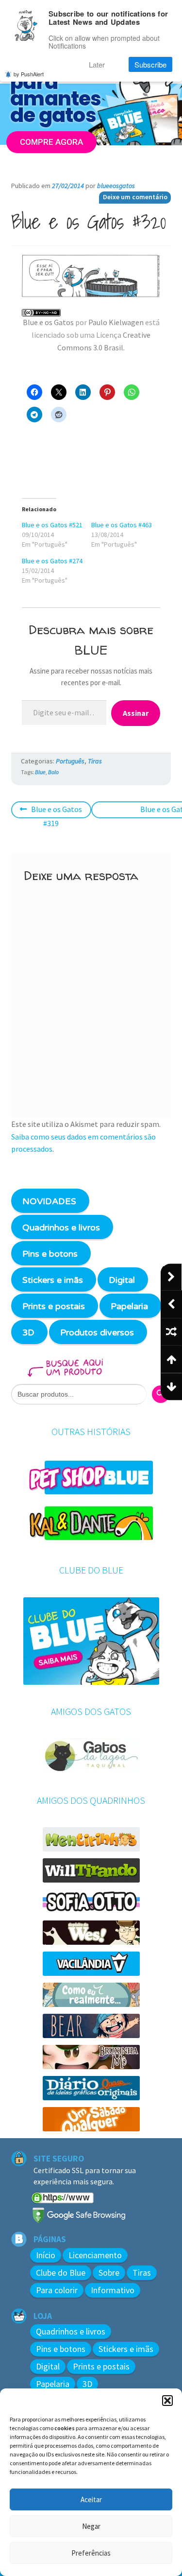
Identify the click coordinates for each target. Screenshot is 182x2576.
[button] (167, 2401)
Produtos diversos (97, 1332)
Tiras (95, 761)
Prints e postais (54, 1306)
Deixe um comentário (135, 197)
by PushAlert (29, 74)
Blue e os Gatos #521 (52, 525)
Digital (122, 1280)
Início (46, 2255)
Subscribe (150, 64)
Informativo (113, 2290)
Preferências (91, 2553)
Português (70, 761)
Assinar (136, 713)
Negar (91, 2526)
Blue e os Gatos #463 (122, 525)
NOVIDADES (49, 1201)
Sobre (109, 2273)
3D (28, 1332)
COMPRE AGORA (51, 141)
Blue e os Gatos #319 (56, 816)
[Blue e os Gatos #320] (91, 276)
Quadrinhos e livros (61, 1227)
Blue (40, 772)
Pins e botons (50, 1254)
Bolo (53, 772)
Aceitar (91, 2499)
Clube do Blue (61, 2273)
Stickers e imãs (53, 1280)
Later (97, 64)
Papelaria (129, 1306)
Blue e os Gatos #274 (52, 561)
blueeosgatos (116, 186)
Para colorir (57, 2290)
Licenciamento (95, 2255)
